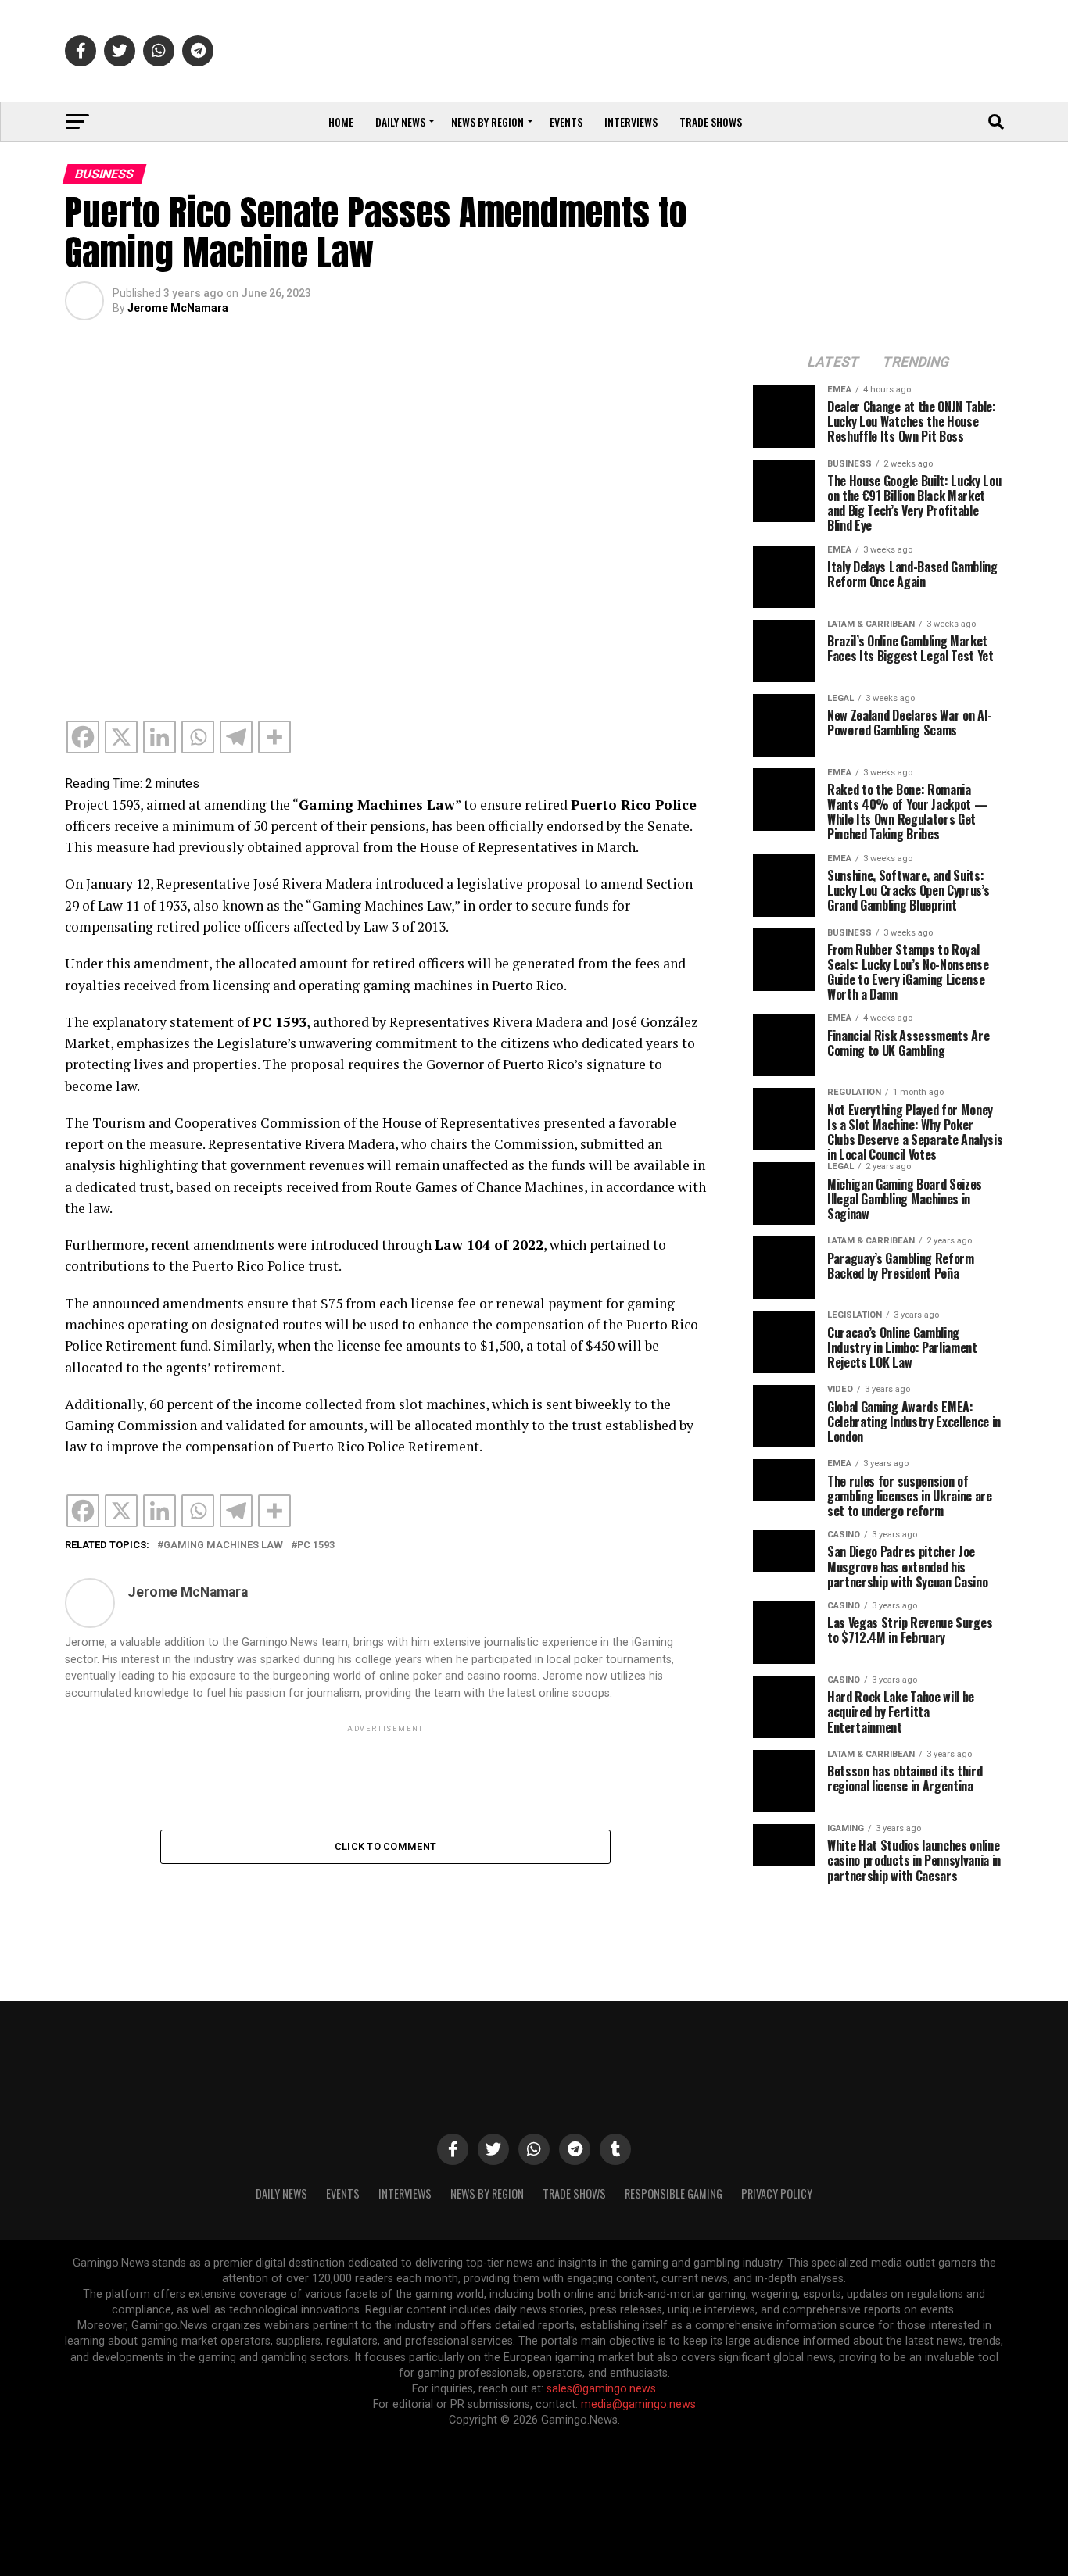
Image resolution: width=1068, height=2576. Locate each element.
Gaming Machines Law (223, 1546)
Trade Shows (711, 122)
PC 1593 (316, 1546)
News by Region (487, 122)
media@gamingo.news (638, 2404)
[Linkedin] (159, 737)
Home (341, 122)
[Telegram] (236, 737)
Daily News (400, 122)
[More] (274, 737)
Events (566, 122)
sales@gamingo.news (601, 2389)
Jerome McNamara (178, 308)
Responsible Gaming (674, 2193)
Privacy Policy (777, 2193)
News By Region (487, 2193)
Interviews (631, 122)
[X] (121, 737)
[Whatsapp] (198, 737)
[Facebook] (83, 737)
